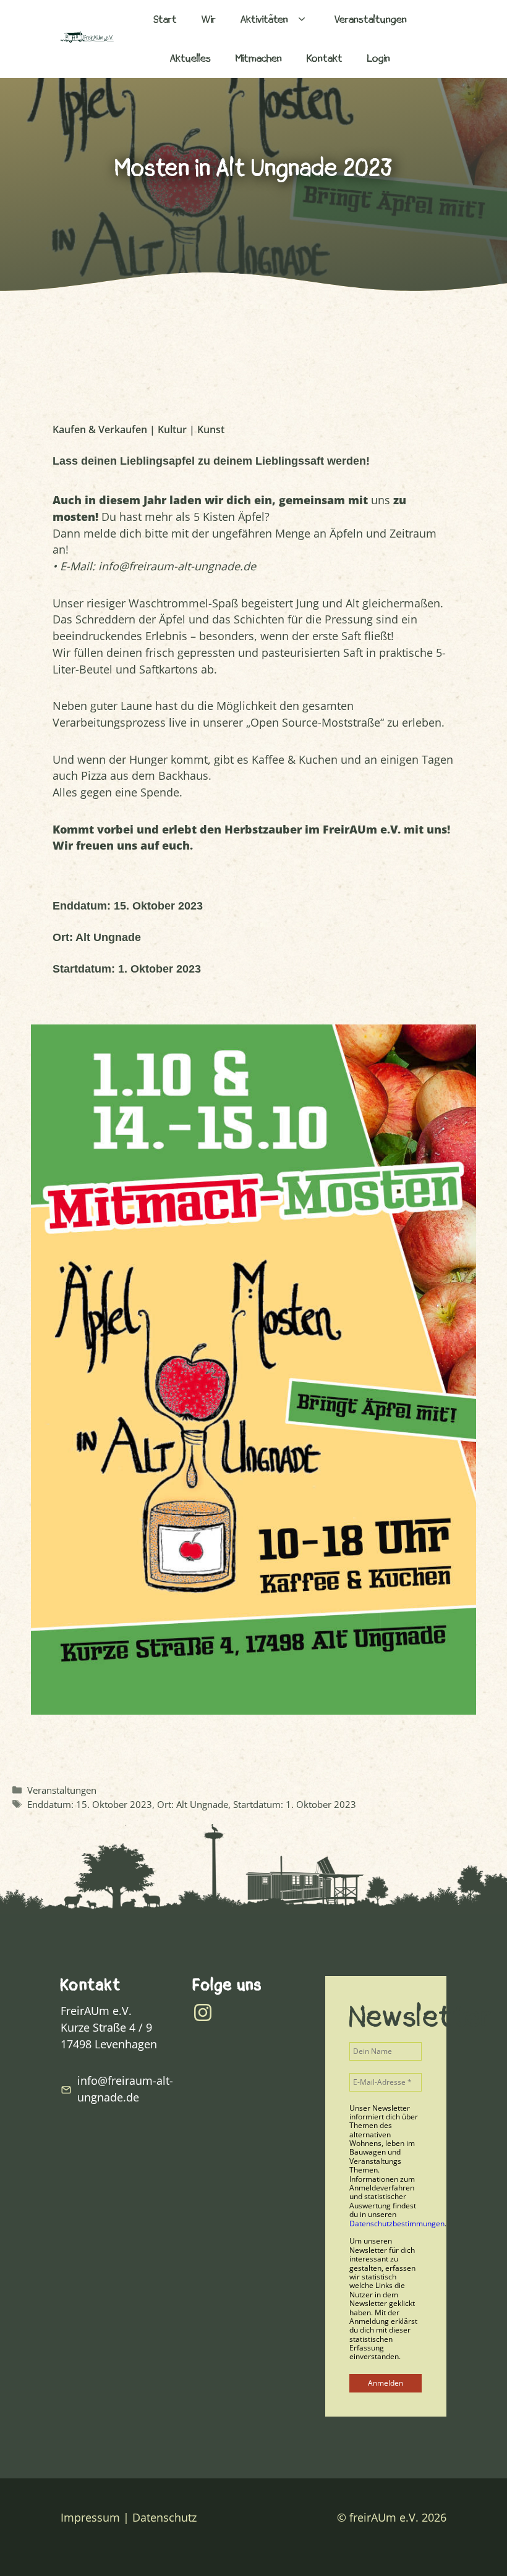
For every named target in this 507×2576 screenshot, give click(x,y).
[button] (302, 19)
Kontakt (325, 58)
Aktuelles (190, 58)
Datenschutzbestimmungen (397, 2223)
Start (165, 19)
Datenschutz (164, 2517)
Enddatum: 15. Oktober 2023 (90, 1804)
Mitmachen (259, 58)
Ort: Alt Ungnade (193, 1804)
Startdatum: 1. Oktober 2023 (295, 1804)
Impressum (90, 2517)
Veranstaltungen (371, 19)
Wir (209, 19)
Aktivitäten (264, 19)
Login (379, 58)
